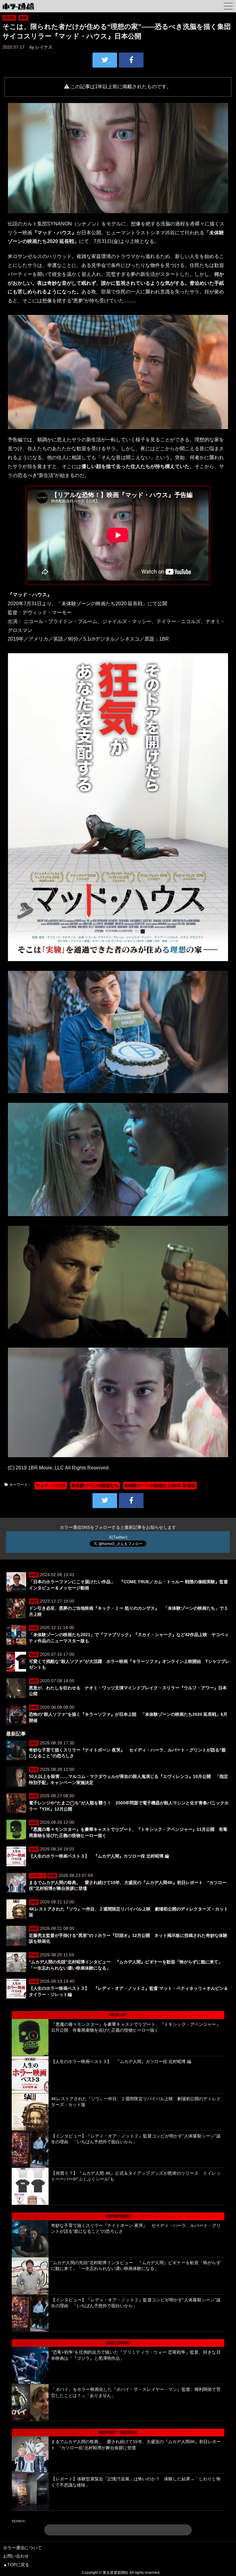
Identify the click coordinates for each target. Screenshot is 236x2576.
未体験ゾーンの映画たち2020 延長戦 (160, 1485)
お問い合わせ (16, 2556)
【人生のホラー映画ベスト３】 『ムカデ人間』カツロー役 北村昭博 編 (99, 1856)
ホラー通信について (22, 2548)
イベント (37, 1876)
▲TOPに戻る (16, 2565)
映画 (23, 18)
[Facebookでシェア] (131, 60)
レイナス (44, 47)
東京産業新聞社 (116, 2573)
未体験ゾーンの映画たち (95, 1485)
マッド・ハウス (51, 1485)
